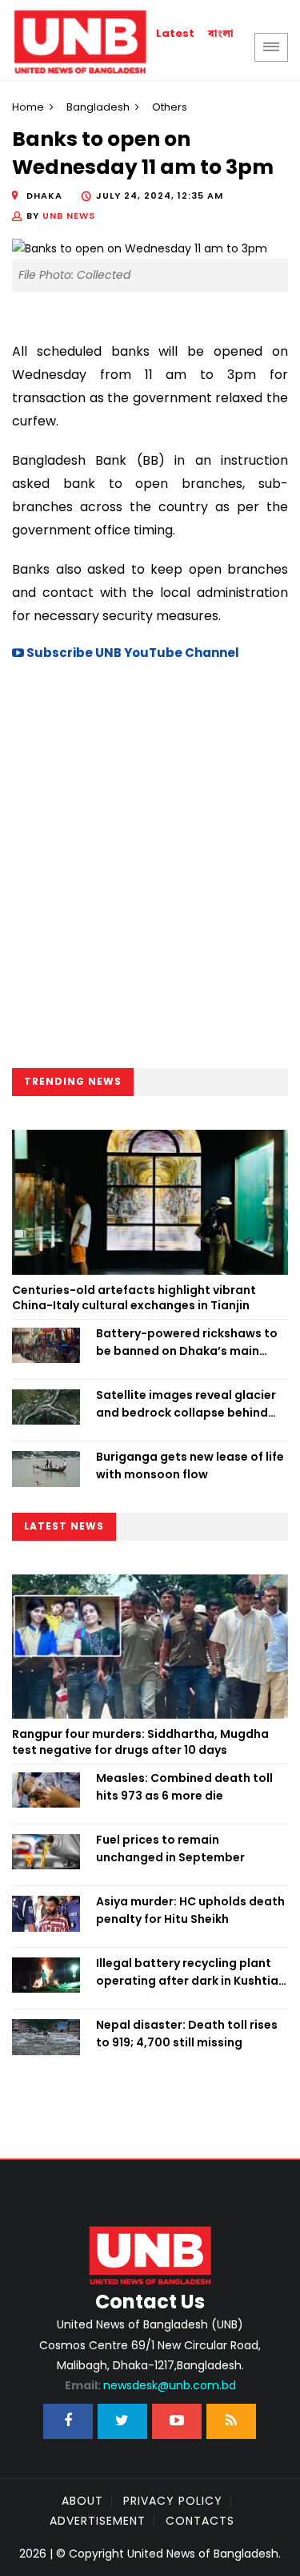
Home (28, 107)
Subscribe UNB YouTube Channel (132, 653)
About (82, 2501)
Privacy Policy (173, 2501)
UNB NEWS (69, 216)
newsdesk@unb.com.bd (150, 2385)
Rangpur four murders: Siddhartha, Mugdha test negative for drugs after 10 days (140, 1742)
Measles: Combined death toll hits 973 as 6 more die (184, 1787)
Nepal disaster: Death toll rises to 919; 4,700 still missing (187, 2034)
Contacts (200, 2521)
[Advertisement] (150, 870)
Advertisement (98, 2521)
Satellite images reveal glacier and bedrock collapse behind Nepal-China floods (186, 1405)
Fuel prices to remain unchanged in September (170, 1848)
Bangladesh (98, 107)
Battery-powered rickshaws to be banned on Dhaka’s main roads (187, 1343)
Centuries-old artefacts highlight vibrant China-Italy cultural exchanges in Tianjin (134, 1298)
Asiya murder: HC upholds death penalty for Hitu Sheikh (190, 1910)
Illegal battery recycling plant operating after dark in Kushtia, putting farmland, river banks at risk (190, 1973)
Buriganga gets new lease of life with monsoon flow (190, 1465)
